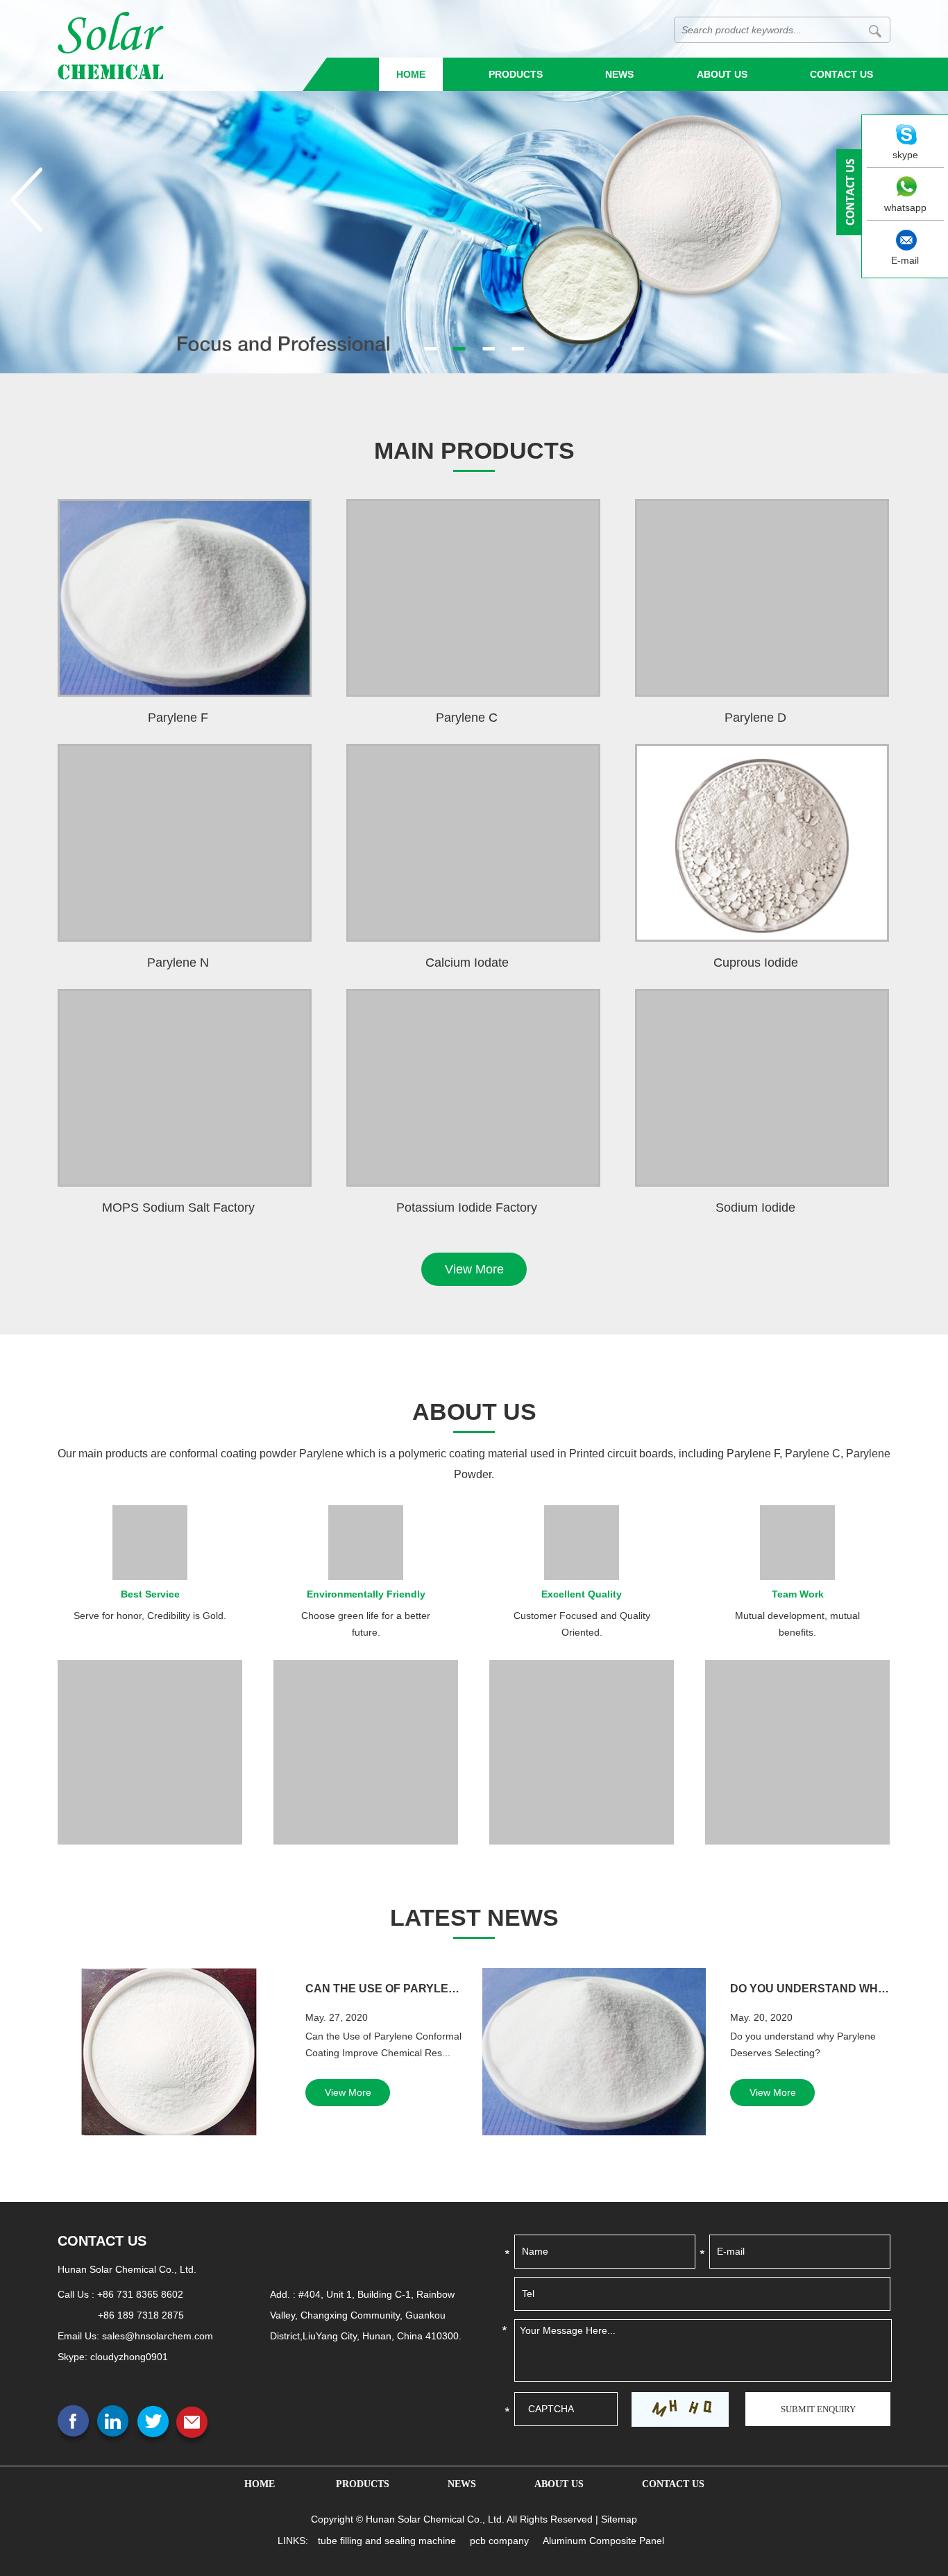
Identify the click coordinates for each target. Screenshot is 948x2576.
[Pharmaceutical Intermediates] (474, 187)
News (619, 74)
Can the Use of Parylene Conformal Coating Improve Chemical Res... (386, 1989)
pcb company (499, 2541)
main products (474, 450)
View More (474, 1269)
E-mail (905, 260)
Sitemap (619, 2519)
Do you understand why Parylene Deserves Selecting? (810, 1989)
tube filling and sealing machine (387, 2541)
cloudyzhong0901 (129, 2357)
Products (516, 74)
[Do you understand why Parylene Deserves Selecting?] (594, 2052)
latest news (474, 1917)
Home (411, 74)
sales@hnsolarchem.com (158, 2336)
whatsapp (905, 207)
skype (905, 155)
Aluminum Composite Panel (603, 2541)
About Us (722, 74)
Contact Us (841, 74)
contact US (102, 2241)
